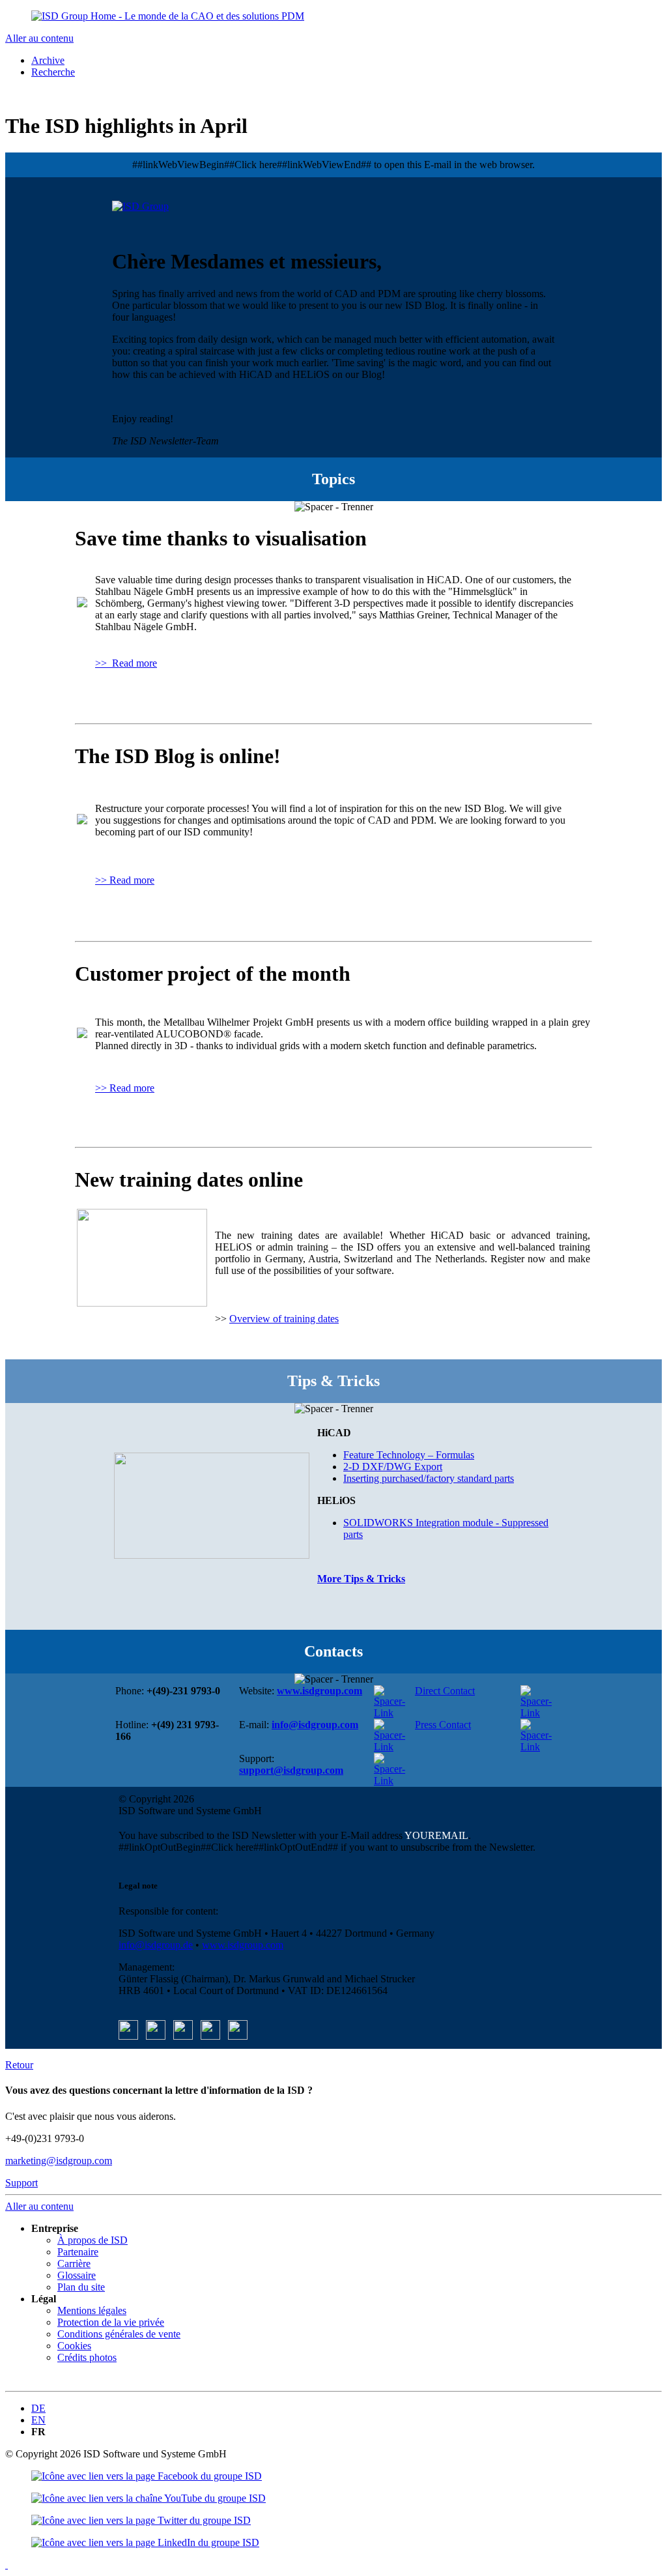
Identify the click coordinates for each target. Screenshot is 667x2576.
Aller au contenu (39, 38)
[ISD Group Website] (140, 206)
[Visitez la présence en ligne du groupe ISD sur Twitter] (141, 2520)
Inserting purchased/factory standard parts (429, 1478)
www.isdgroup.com (243, 1945)
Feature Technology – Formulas (409, 1455)
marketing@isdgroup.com (59, 2161)
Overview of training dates (284, 1319)
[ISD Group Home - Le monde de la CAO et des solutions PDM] (168, 16)
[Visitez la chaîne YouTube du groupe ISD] (147, 2476)
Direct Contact (445, 1691)
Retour (19, 2065)
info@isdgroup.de (156, 1945)
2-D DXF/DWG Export (393, 1467)
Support (21, 2183)
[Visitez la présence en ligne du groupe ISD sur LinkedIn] (145, 2542)
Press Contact (443, 1725)
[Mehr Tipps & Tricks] (212, 1505)
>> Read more (126, 663)
